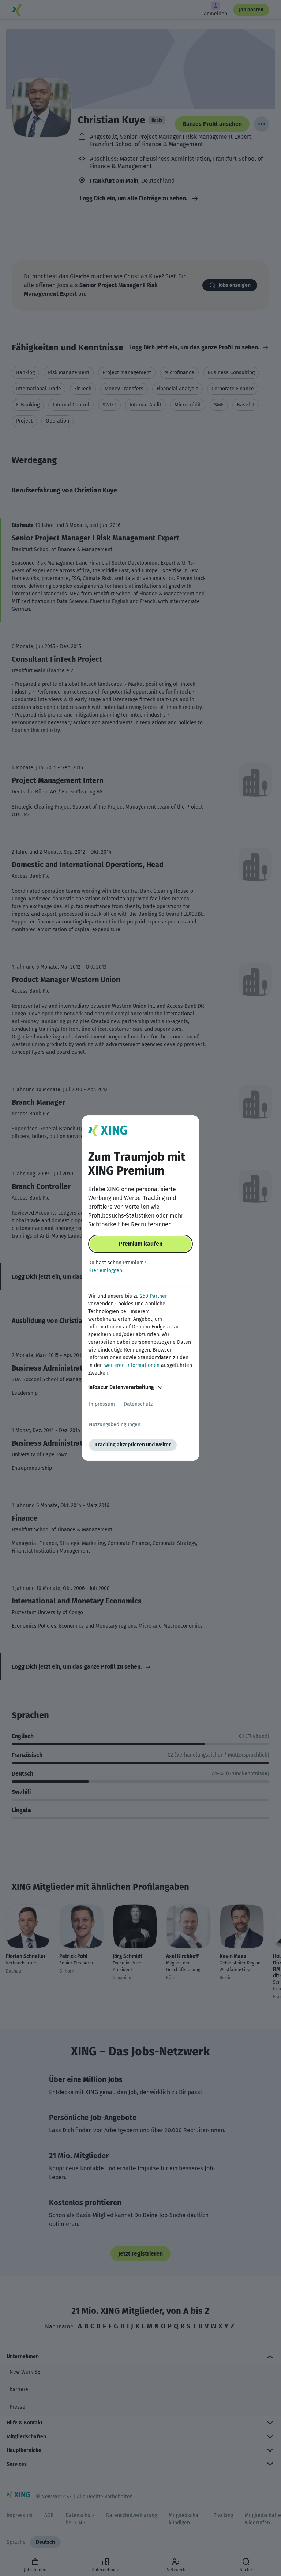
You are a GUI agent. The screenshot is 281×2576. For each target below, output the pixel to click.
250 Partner (153, 1296)
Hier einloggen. (106, 1270)
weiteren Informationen (132, 1365)
